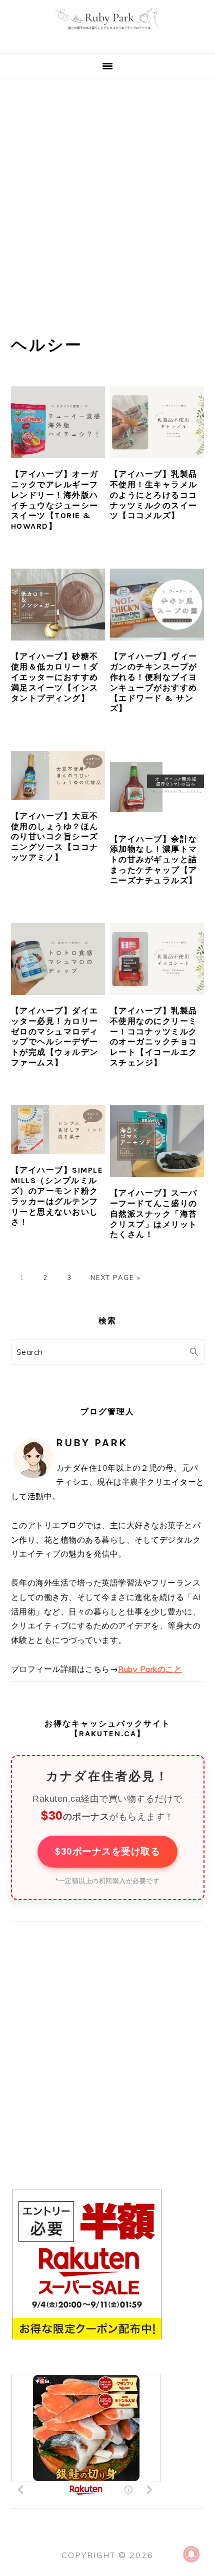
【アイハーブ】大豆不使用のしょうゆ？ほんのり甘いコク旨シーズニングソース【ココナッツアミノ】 (55, 837)
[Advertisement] (107, 192)
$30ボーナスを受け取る (107, 1851)
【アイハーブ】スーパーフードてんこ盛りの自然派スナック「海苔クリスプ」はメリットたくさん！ (154, 1214)
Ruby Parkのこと (150, 1669)
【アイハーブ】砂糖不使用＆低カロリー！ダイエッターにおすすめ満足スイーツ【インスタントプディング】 (55, 677)
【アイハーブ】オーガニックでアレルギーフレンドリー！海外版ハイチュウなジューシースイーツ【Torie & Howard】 (55, 500)
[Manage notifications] (191, 2554)
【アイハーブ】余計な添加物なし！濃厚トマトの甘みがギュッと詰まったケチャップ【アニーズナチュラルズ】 (154, 860)
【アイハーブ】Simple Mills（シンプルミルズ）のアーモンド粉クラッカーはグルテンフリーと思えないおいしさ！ (57, 1196)
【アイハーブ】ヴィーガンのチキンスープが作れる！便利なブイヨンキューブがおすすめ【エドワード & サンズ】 (154, 682)
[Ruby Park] (108, 41)
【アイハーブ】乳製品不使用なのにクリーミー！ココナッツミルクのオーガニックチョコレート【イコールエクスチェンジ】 (154, 1037)
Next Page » (115, 1278)
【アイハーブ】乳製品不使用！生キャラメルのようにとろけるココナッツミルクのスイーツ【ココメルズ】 (154, 495)
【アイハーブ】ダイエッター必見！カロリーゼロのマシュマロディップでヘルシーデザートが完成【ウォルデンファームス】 (55, 1037)
